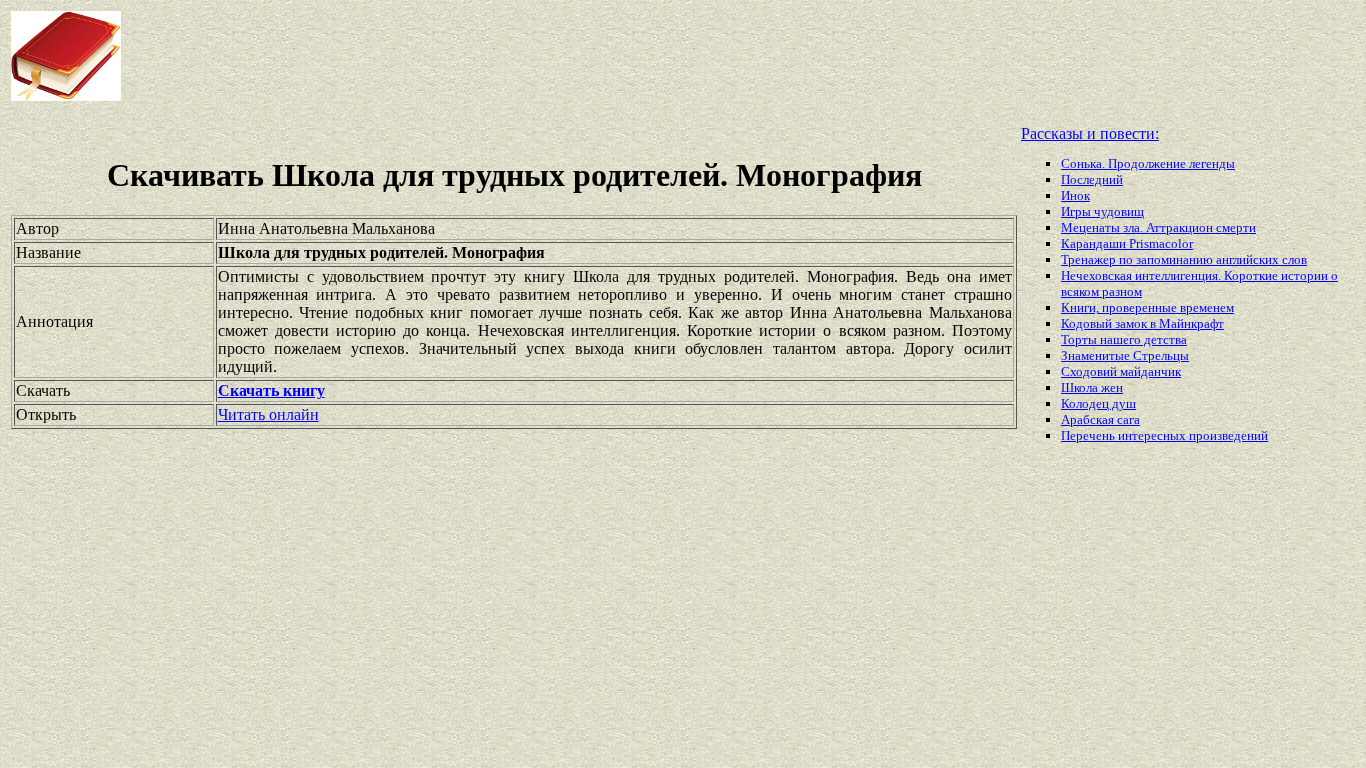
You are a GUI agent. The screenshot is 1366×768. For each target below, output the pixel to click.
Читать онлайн (268, 414)
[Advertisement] (549, 56)
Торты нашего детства (1124, 339)
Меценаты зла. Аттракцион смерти (1158, 227)
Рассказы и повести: (1090, 133)
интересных (1153, 435)
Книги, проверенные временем (1147, 307)
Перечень (1089, 435)
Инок (1075, 195)
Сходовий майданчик (1121, 371)
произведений (1228, 435)
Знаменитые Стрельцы (1125, 355)
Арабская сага (1100, 419)
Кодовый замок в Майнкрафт (1142, 323)
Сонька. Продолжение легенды (1148, 163)
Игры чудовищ (1102, 211)
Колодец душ (1098, 403)
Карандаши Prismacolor (1127, 243)
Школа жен (1092, 387)
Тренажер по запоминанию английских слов (1184, 259)
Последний (1092, 179)
